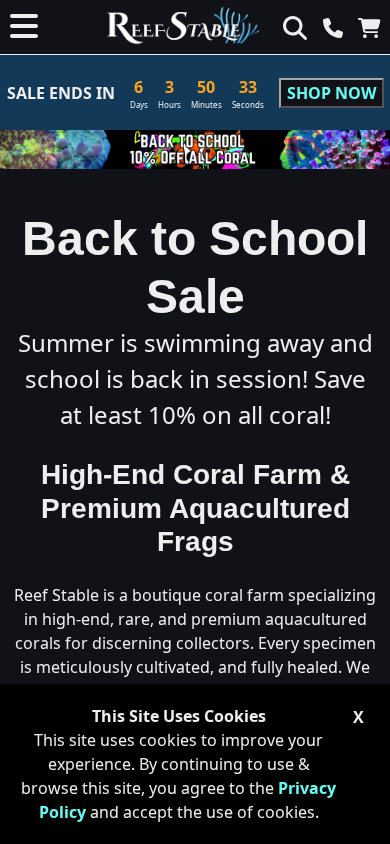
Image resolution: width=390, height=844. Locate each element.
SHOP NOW (331, 93)
